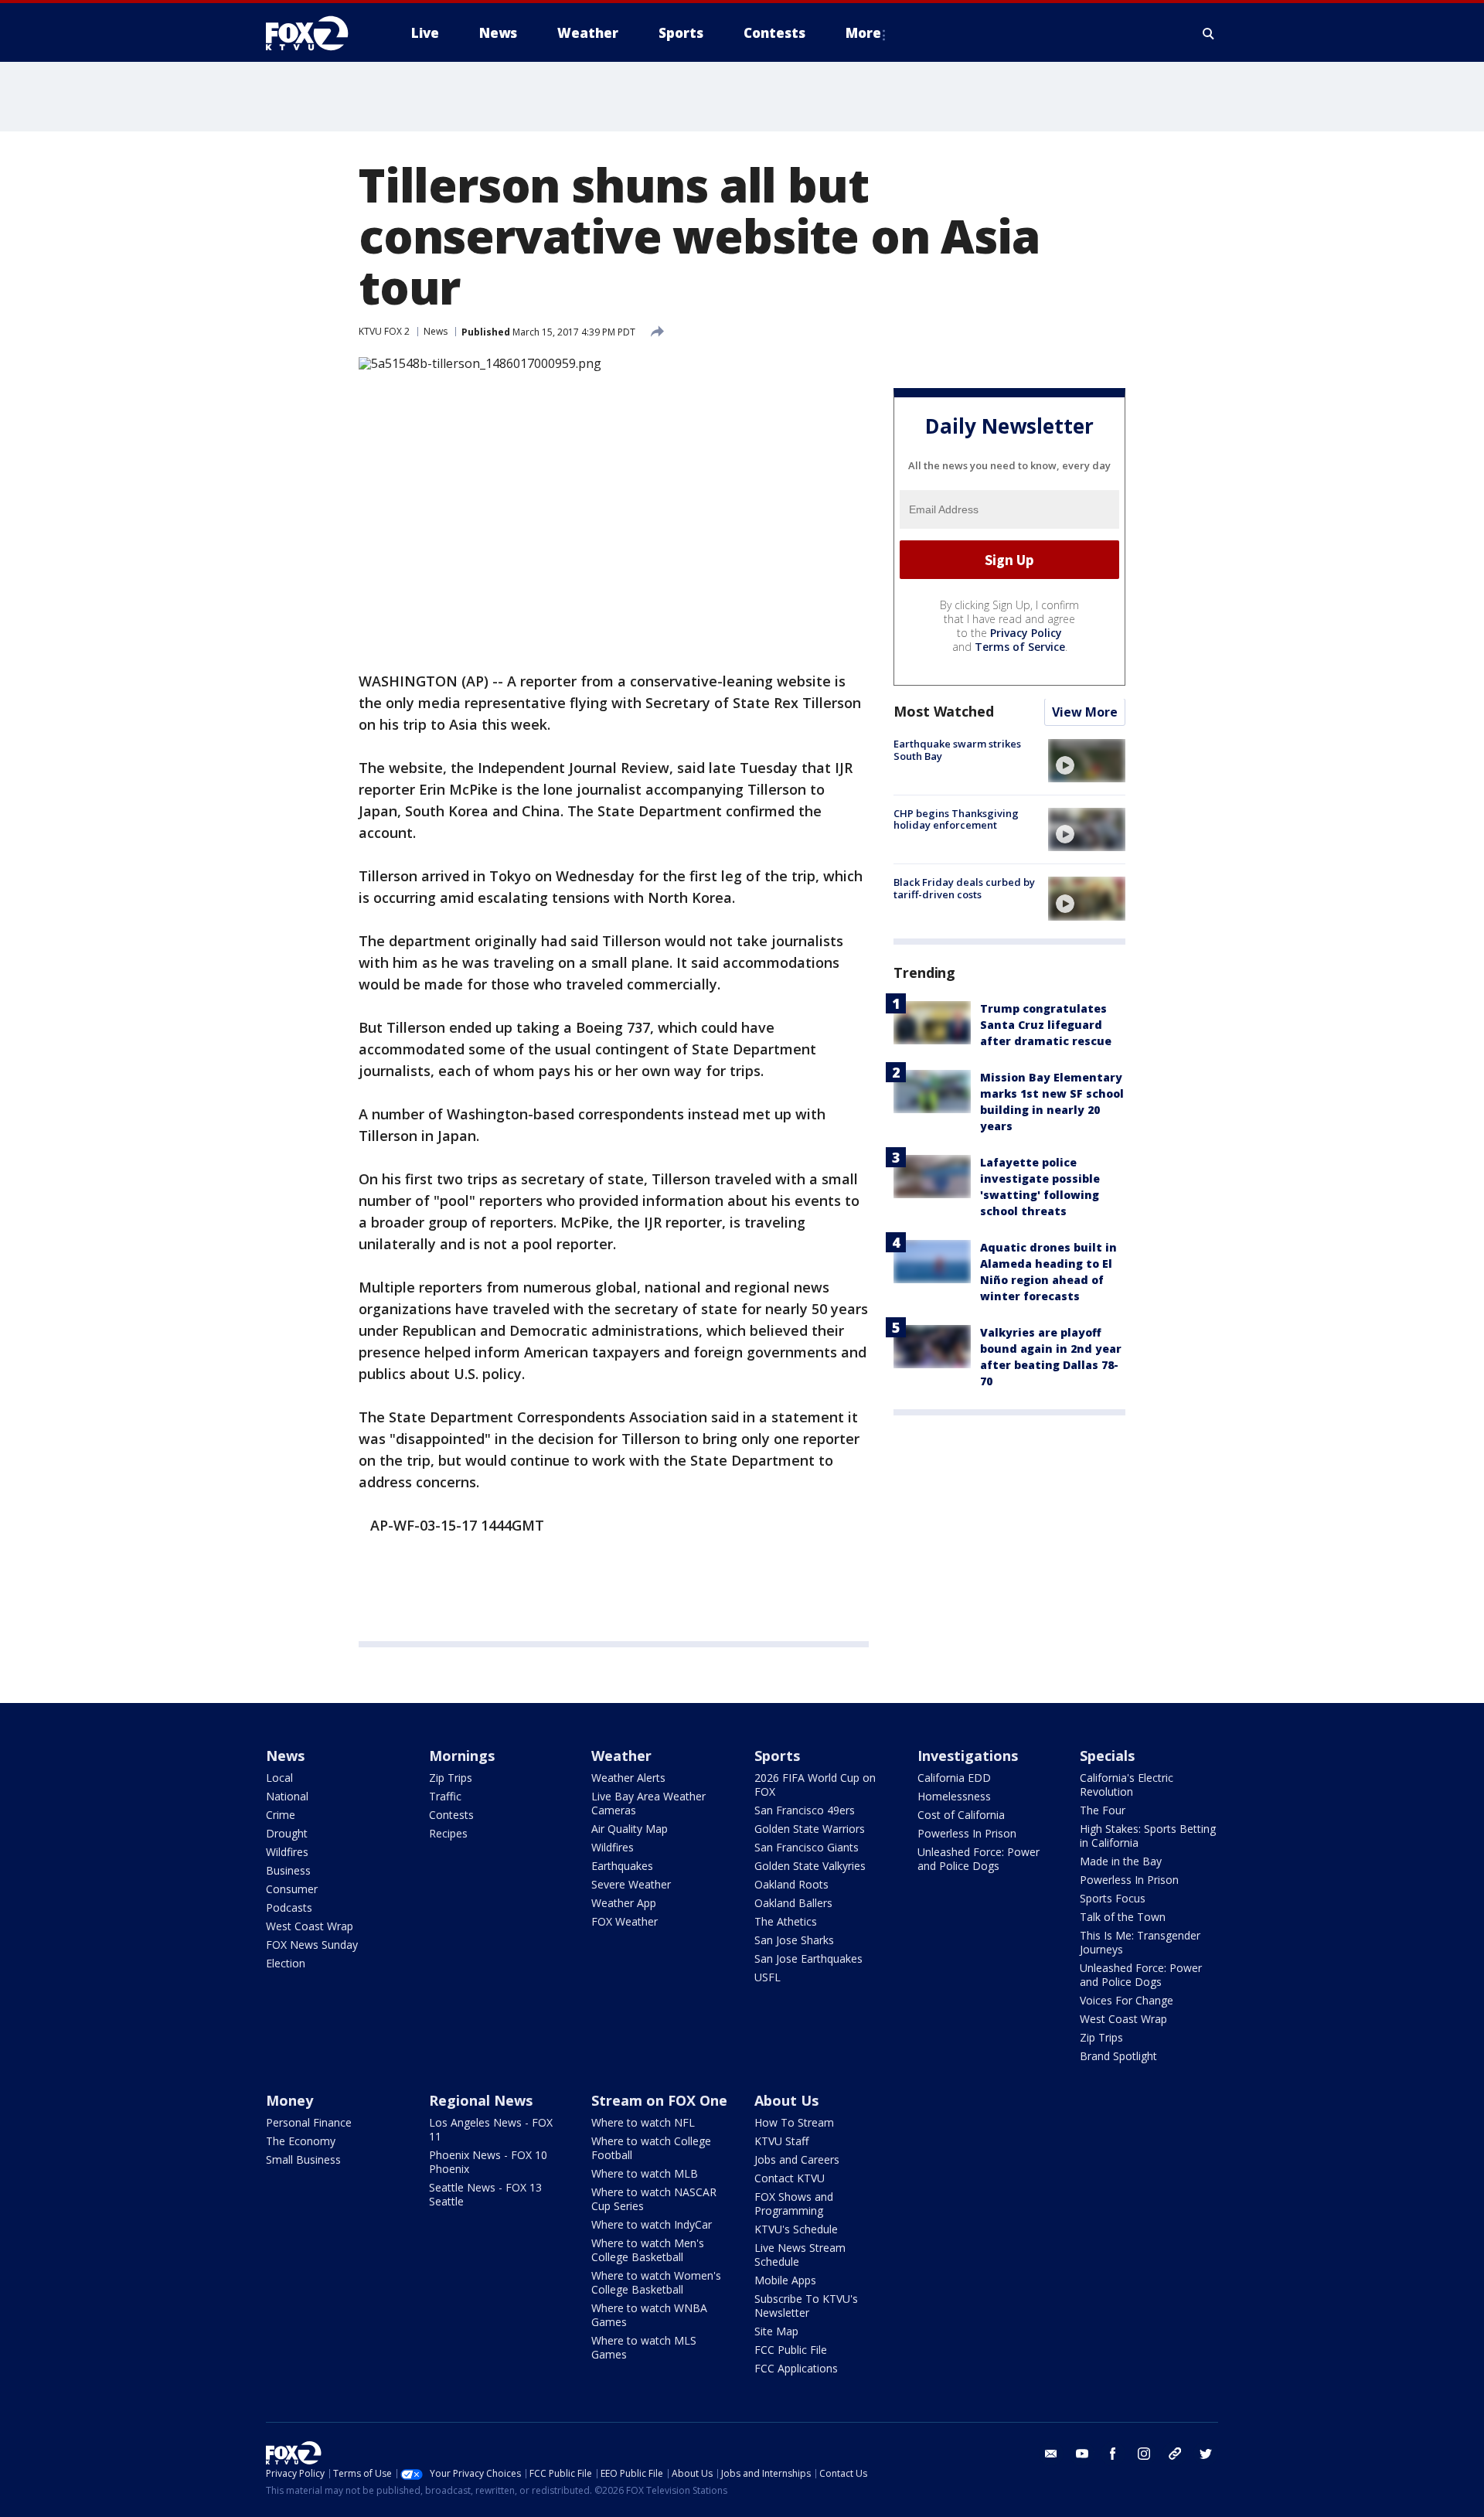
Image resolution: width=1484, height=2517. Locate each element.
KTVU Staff (781, 2141)
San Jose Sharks (794, 1940)
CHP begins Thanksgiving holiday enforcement (956, 819)
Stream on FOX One (659, 2100)
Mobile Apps (785, 2280)
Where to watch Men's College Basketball (648, 2250)
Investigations (968, 1756)
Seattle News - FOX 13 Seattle (485, 2194)
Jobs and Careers (797, 2159)
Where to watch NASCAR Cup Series (654, 2199)
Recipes (448, 1833)
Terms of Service (1020, 647)
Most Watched (944, 712)
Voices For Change (1127, 2000)
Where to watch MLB (645, 2173)
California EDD (954, 1778)
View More (1085, 713)
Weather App (624, 1903)
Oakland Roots (791, 1884)
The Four (1103, 1810)
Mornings (462, 1756)
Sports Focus (1113, 1898)
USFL (768, 1977)
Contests (451, 1815)
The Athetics (786, 1921)
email (1051, 2454)
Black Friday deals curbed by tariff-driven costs (964, 888)
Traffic (445, 1796)
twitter (1206, 2454)
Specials (1107, 1756)
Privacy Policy (1026, 634)
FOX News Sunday (312, 1945)
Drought (287, 1833)
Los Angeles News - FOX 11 (491, 2129)
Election (286, 1963)
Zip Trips (451, 1778)
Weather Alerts (628, 1778)
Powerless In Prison (967, 1833)
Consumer (292, 1889)
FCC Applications (796, 2368)
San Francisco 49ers (805, 1810)
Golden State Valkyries (810, 1866)
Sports (777, 1756)
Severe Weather (631, 1884)
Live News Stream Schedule (800, 2255)
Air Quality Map (630, 1829)
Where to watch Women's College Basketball (656, 2282)
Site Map (776, 2331)
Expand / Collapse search (1209, 33)
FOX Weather (625, 1921)
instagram (1144, 2454)
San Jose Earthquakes (808, 1958)
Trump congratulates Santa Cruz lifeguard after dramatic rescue (1046, 1025)
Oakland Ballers (793, 1903)
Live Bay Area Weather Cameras (648, 1803)
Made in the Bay (1121, 1861)
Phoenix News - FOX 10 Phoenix (488, 2162)
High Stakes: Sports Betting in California (1148, 1836)
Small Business (303, 2159)
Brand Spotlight (1118, 2056)
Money (289, 2100)
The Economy (301, 2141)
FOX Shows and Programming (794, 2204)
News (436, 331)
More (863, 33)
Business (288, 1870)
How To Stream (794, 2122)
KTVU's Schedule (796, 2229)
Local (279, 1778)
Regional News (481, 2100)
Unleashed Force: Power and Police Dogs (979, 1859)
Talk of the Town (1123, 1917)
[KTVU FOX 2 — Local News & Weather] (317, 33)
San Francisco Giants (807, 1847)
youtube (1082, 2454)
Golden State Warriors (810, 1829)
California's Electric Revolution (1127, 1785)
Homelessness (954, 1796)
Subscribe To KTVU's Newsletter (806, 2306)
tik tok (1175, 2454)
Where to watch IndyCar (652, 2224)
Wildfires (287, 1852)
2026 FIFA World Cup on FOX (815, 1785)
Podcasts (289, 1907)
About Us (786, 2100)
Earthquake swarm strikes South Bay (957, 751)
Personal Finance (309, 2122)
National (287, 1796)
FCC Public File (791, 2350)
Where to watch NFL (643, 2122)
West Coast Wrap (310, 1926)
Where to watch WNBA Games (649, 2315)
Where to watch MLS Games (644, 2347)
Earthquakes (622, 1866)
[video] (1087, 761)
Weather (621, 1756)
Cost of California (961, 1815)
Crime (281, 1815)
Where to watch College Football (651, 2148)
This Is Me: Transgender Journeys (1140, 1942)
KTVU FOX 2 (384, 331)
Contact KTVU (790, 2178)
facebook (1113, 2454)
